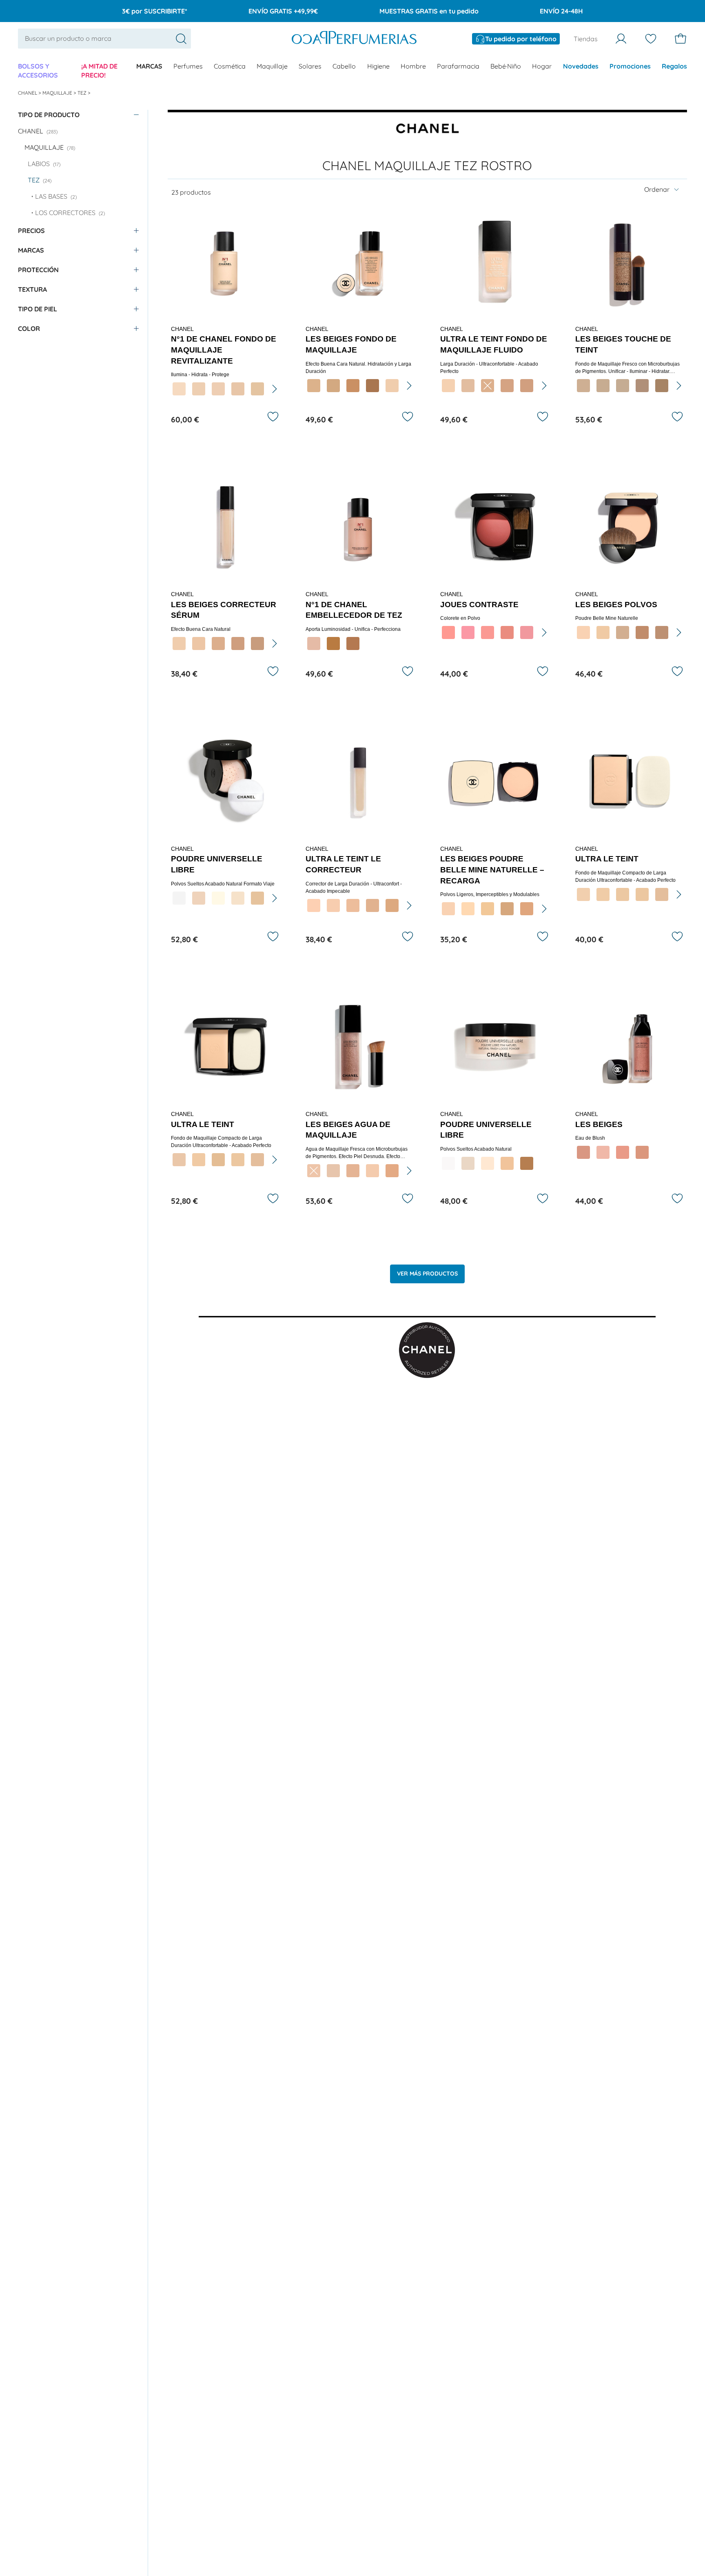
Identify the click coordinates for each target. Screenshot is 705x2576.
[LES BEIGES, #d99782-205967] (583, 1152)
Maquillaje (272, 66)
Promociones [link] (630, 66)
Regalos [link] (674, 66)
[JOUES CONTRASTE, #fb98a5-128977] (468, 632)
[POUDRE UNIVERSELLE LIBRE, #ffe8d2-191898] (488, 1163)
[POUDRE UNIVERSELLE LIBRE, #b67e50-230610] (527, 1163)
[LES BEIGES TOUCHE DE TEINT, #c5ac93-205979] (623, 386)
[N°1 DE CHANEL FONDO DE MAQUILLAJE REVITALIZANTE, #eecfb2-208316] (199, 389)
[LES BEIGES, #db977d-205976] (642, 1152)
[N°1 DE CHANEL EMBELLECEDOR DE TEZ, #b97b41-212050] (333, 643)
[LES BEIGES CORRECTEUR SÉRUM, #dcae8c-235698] (218, 643)
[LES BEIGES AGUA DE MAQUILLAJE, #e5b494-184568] (353, 1171)
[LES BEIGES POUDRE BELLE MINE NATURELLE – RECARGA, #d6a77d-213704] (507, 909)
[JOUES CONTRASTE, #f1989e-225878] (527, 632)
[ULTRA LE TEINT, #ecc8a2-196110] (623, 894)
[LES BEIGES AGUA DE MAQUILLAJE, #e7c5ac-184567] (333, 1171)
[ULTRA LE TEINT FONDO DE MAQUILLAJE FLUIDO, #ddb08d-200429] (488, 386)
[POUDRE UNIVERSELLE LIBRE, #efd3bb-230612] (199, 898)
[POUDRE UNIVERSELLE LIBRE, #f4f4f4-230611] (179, 898)
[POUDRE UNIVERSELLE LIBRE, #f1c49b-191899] (507, 1163)
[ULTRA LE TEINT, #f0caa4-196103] (199, 1160)
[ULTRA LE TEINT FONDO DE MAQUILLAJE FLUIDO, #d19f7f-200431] (527, 386)
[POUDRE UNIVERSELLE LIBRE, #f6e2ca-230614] (238, 898)
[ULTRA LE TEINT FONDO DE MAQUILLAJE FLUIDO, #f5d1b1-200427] (448, 386)
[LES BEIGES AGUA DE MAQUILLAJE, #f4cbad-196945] (372, 1171)
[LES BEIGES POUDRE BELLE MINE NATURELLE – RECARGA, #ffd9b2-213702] (468, 909)
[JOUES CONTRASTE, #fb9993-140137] (488, 632)
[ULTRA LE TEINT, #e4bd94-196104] (218, 1160)
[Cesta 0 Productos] (681, 39)
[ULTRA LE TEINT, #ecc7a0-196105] (238, 1160)
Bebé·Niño (506, 66)
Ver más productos (427, 1274)
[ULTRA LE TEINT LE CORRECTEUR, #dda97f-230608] (392, 905)
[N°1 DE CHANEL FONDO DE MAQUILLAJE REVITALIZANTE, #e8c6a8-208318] (238, 389)
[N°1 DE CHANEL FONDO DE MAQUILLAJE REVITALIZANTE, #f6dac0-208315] (179, 389)
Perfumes (188, 66)
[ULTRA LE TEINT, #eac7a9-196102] (179, 1160)
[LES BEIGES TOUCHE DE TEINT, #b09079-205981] (642, 386)
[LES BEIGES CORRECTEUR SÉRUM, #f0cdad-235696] (179, 643)
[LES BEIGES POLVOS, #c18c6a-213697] (642, 632)
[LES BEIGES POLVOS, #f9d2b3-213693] (583, 632)
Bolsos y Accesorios (38, 71)
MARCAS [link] (149, 66)
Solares (310, 66)
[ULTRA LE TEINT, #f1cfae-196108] (583, 894)
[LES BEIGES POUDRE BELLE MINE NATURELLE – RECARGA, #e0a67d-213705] (527, 909)
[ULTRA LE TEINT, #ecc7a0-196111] (642, 894)
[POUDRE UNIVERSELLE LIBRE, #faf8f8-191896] (448, 1163)
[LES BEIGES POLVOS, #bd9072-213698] (662, 632)
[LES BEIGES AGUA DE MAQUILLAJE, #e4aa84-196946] (392, 1171)
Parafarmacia (458, 66)
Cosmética (230, 66)
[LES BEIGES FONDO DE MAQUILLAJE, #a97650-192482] (372, 386)
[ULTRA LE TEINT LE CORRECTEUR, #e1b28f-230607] (372, 905)
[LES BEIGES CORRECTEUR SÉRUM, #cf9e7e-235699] (238, 643)
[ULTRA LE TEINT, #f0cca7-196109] (603, 894)
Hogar (542, 66)
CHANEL (28, 93)
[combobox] (104, 38)
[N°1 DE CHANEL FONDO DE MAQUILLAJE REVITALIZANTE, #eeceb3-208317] (218, 389)
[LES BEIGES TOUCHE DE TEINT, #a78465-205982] (662, 386)
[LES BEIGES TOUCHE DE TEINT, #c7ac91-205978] (603, 386)
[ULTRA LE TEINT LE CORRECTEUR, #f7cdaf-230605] (333, 905)
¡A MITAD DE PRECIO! (99, 71)
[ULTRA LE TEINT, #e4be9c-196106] (257, 1160)
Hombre (413, 66)
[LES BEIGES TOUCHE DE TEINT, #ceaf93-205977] (583, 386)
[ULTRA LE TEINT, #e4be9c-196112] (662, 894)
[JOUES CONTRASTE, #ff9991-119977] (448, 632)
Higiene (378, 66)
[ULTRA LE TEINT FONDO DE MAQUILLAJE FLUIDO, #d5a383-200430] (507, 386)
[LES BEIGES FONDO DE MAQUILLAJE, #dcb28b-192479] (314, 386)
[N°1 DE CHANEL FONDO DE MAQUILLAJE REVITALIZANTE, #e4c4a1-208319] (257, 389)
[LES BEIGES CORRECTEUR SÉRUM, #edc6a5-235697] (199, 643)
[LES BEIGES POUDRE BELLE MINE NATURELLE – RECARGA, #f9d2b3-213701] (448, 909)
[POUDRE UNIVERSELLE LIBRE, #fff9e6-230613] (218, 898)
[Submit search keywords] (181, 39)
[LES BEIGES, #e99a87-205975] (623, 1152)
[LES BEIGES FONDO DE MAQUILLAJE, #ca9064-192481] (353, 386)
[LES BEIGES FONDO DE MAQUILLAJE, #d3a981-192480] (333, 386)
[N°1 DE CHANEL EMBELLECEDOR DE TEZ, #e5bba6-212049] (314, 643)
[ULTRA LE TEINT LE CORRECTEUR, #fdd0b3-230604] (314, 905)
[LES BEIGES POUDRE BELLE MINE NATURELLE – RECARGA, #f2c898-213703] (488, 909)
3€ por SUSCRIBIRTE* (155, 11)
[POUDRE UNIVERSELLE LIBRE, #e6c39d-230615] (257, 898)
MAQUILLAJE (58, 93)
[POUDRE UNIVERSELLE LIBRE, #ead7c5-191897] (468, 1163)
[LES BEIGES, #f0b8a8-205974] (603, 1152)
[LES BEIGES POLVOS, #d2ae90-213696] (623, 632)
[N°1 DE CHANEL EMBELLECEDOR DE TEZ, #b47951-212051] (353, 643)
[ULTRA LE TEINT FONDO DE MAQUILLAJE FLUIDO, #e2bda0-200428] (468, 386)
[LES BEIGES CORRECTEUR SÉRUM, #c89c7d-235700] (257, 643)
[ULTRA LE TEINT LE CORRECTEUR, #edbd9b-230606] (353, 905)
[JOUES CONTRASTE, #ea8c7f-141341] (507, 632)
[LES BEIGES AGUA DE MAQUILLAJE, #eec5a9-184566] (314, 1171)
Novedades (581, 66)
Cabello (344, 66)
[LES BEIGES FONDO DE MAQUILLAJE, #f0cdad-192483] (392, 386)
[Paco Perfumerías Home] (354, 39)
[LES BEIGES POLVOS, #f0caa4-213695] (603, 632)
